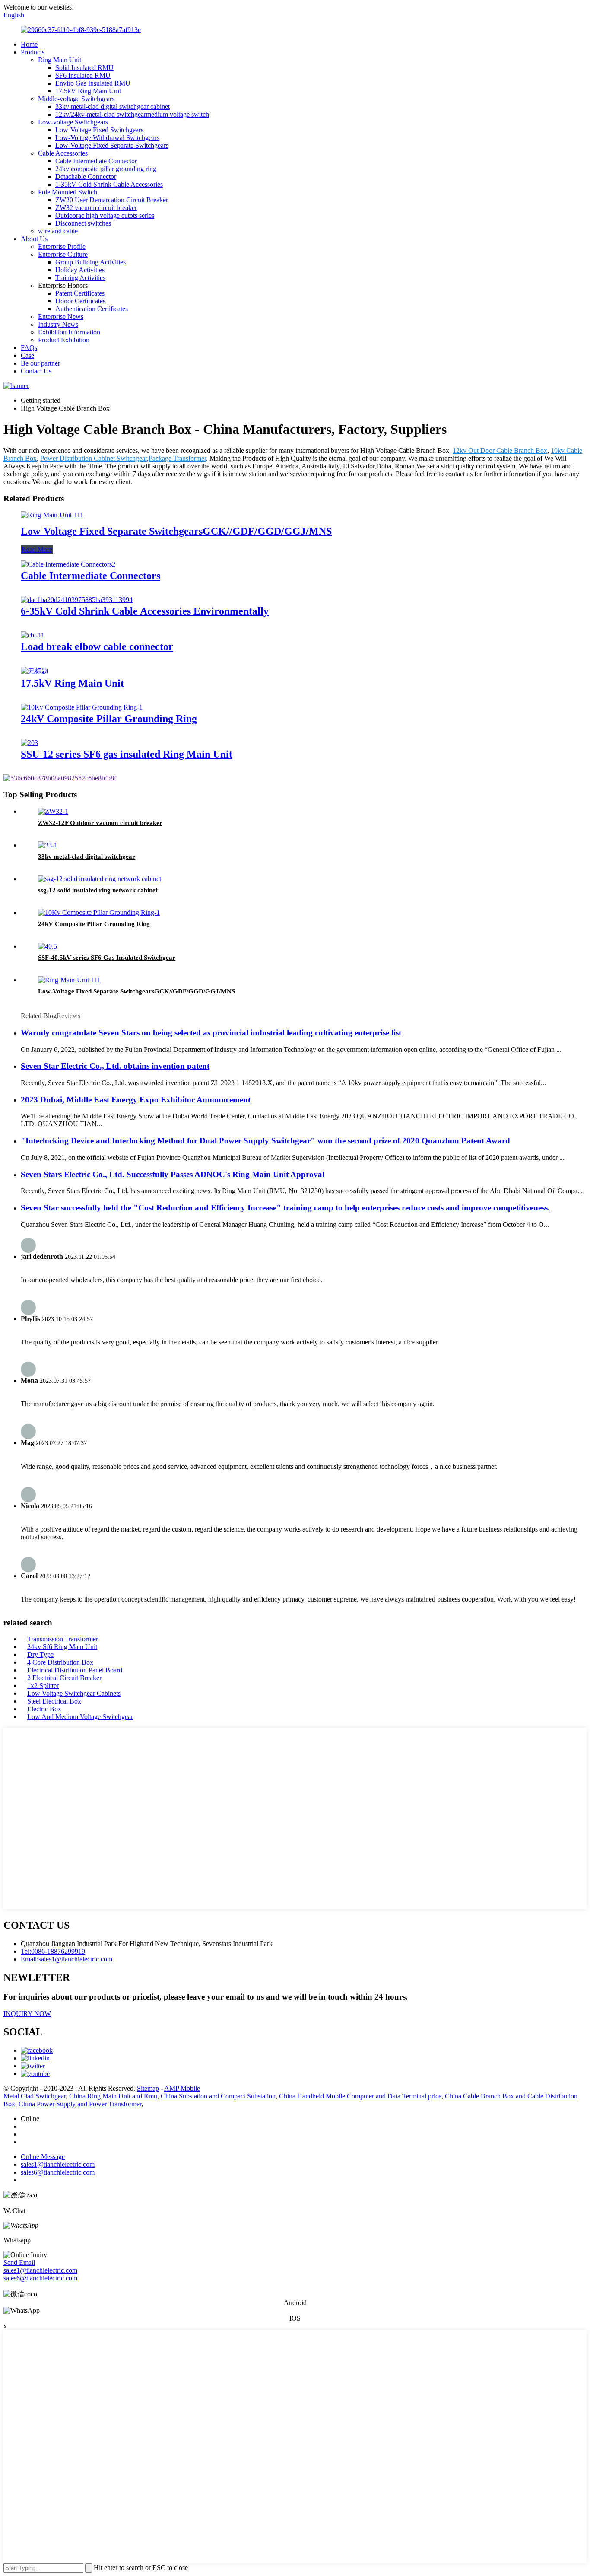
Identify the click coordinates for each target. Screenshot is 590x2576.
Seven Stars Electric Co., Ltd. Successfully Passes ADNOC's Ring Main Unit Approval (173, 1174)
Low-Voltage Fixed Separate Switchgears (112, 145)
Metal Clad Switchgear (35, 2096)
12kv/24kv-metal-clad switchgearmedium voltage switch (132, 114)
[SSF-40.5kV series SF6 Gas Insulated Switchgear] (48, 946)
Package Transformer (177, 458)
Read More (37, 549)
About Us (34, 239)
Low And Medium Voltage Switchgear (80, 1717)
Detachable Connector (86, 177)
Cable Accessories (63, 153)
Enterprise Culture (63, 254)
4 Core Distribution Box (60, 1662)
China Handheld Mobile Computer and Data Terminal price (360, 2096)
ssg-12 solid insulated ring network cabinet (98, 890)
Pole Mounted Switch (68, 192)
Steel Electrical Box (54, 1701)
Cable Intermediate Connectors (90, 576)
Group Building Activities (90, 262)
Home (29, 44)
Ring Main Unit (60, 60)
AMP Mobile (182, 2088)
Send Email (19, 2262)
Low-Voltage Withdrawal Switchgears (107, 138)
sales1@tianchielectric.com (40, 2270)
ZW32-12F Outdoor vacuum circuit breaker (100, 823)
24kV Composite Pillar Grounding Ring (109, 719)
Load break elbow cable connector (97, 646)
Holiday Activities (80, 270)
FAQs (29, 348)
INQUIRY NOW (27, 2014)
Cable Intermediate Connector (96, 161)
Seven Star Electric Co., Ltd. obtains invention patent (115, 1066)
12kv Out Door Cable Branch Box (500, 451)
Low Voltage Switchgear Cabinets (74, 1693)
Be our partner (40, 363)
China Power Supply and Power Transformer (80, 2104)
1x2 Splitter (43, 1686)
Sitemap (148, 2088)
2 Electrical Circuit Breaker (64, 1678)
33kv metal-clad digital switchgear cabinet (113, 107)
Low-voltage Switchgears (73, 122)
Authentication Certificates (92, 309)
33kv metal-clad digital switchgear (87, 857)
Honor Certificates (80, 301)
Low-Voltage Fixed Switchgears (99, 130)
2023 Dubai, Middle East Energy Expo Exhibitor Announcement (136, 1100)
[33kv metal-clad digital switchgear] (48, 845)
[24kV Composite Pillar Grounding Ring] (82, 707)
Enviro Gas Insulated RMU (93, 83)
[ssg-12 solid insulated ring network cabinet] (100, 879)
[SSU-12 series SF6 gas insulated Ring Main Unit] (29, 743)
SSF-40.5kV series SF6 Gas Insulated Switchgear (107, 958)
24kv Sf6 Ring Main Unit (62, 1647)
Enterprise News (61, 317)
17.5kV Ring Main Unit (88, 91)
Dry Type (40, 1654)
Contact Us (36, 371)
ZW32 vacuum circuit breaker (96, 208)
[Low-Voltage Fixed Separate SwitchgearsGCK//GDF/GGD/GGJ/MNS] (52, 515)
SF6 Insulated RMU (83, 75)
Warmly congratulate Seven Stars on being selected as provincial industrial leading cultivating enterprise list (211, 1033)
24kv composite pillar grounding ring (106, 169)
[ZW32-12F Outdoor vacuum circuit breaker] (53, 811)
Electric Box (44, 1709)
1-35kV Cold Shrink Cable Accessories (109, 184)
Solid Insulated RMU (84, 68)
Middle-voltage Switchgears (76, 99)
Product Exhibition (64, 340)
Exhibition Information (69, 332)
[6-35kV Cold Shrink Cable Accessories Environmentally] (77, 600)
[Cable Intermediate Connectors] (68, 564)
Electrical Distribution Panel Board (75, 1670)
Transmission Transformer (63, 1639)
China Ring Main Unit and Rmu (113, 2096)
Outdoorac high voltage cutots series (105, 215)
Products (33, 52)
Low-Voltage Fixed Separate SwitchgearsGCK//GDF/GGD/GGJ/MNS (176, 531)
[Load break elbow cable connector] (33, 635)
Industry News (58, 324)
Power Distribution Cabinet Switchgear (94, 458)
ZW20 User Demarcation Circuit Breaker (112, 200)
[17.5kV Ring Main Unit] (35, 671)
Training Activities (80, 278)
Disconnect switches (83, 223)
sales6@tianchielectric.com (40, 2278)
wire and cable (58, 231)
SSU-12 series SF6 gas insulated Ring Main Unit (127, 754)
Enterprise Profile (62, 247)
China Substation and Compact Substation (218, 2096)
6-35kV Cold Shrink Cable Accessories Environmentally (145, 611)
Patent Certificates (80, 293)
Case (27, 355)
